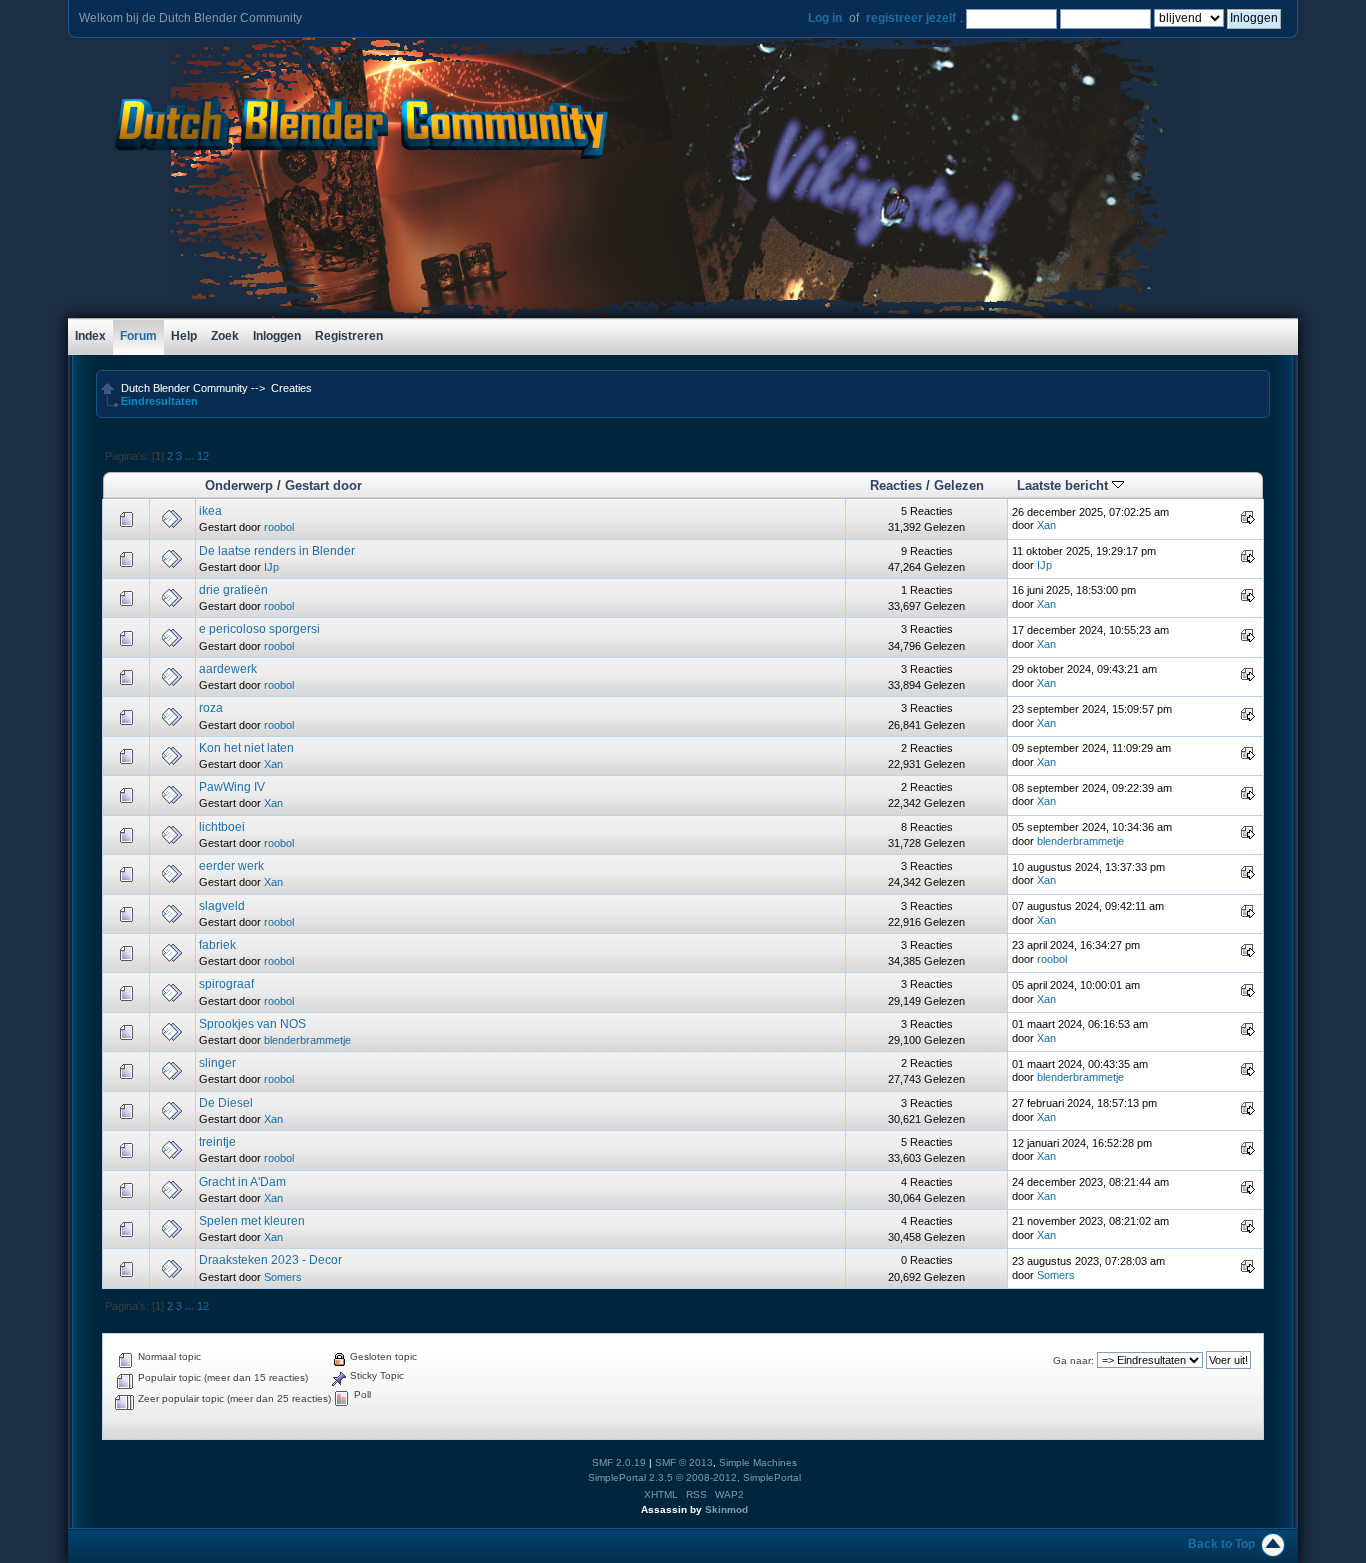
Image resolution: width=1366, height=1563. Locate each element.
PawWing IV (232, 787)
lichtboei (222, 827)
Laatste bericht (1064, 485)
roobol (279, 527)
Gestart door (323, 485)
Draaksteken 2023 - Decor (270, 1260)
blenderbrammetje (1080, 841)
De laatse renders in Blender (277, 551)
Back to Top (1221, 1544)
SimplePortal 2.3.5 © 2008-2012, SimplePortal (694, 1477)
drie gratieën (233, 590)
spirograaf (226, 984)
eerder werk (231, 866)
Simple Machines (758, 1462)
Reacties (896, 485)
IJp (271, 567)
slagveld (222, 906)
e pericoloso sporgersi (259, 629)
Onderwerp (239, 485)
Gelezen (959, 485)
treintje (217, 1142)
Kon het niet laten (246, 748)
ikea (210, 511)
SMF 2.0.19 (619, 1462)
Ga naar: (1073, 1360)
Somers (283, 1277)
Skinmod (726, 1509)
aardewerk (228, 669)
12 (203, 456)
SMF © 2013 (684, 1462)
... (191, 456)
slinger (217, 1063)
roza (211, 708)
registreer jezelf (911, 18)
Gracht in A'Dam (242, 1182)
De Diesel (226, 1103)
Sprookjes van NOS (252, 1024)
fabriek (217, 945)
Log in (825, 18)
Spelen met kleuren (252, 1221)
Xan (1046, 525)
